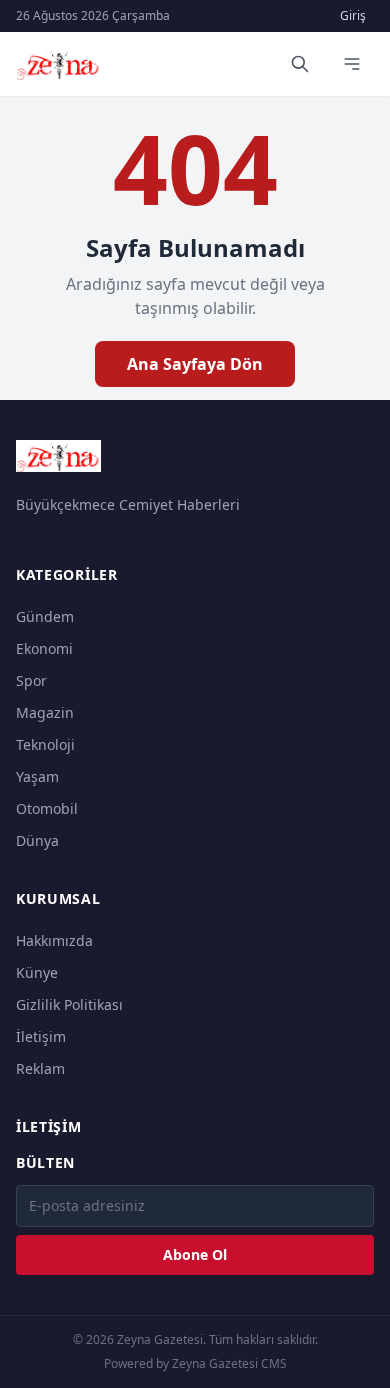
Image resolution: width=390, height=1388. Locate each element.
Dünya (37, 840)
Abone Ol (195, 1254)
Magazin (45, 712)
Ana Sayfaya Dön (195, 364)
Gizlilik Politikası (69, 1004)
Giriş (353, 15)
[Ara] (300, 64)
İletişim (41, 1036)
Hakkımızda (54, 940)
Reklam (40, 1068)
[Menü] (352, 64)
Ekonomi (44, 648)
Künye (37, 972)
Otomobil (47, 808)
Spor (31, 680)
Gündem (45, 616)
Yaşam (37, 776)
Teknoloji (45, 744)
